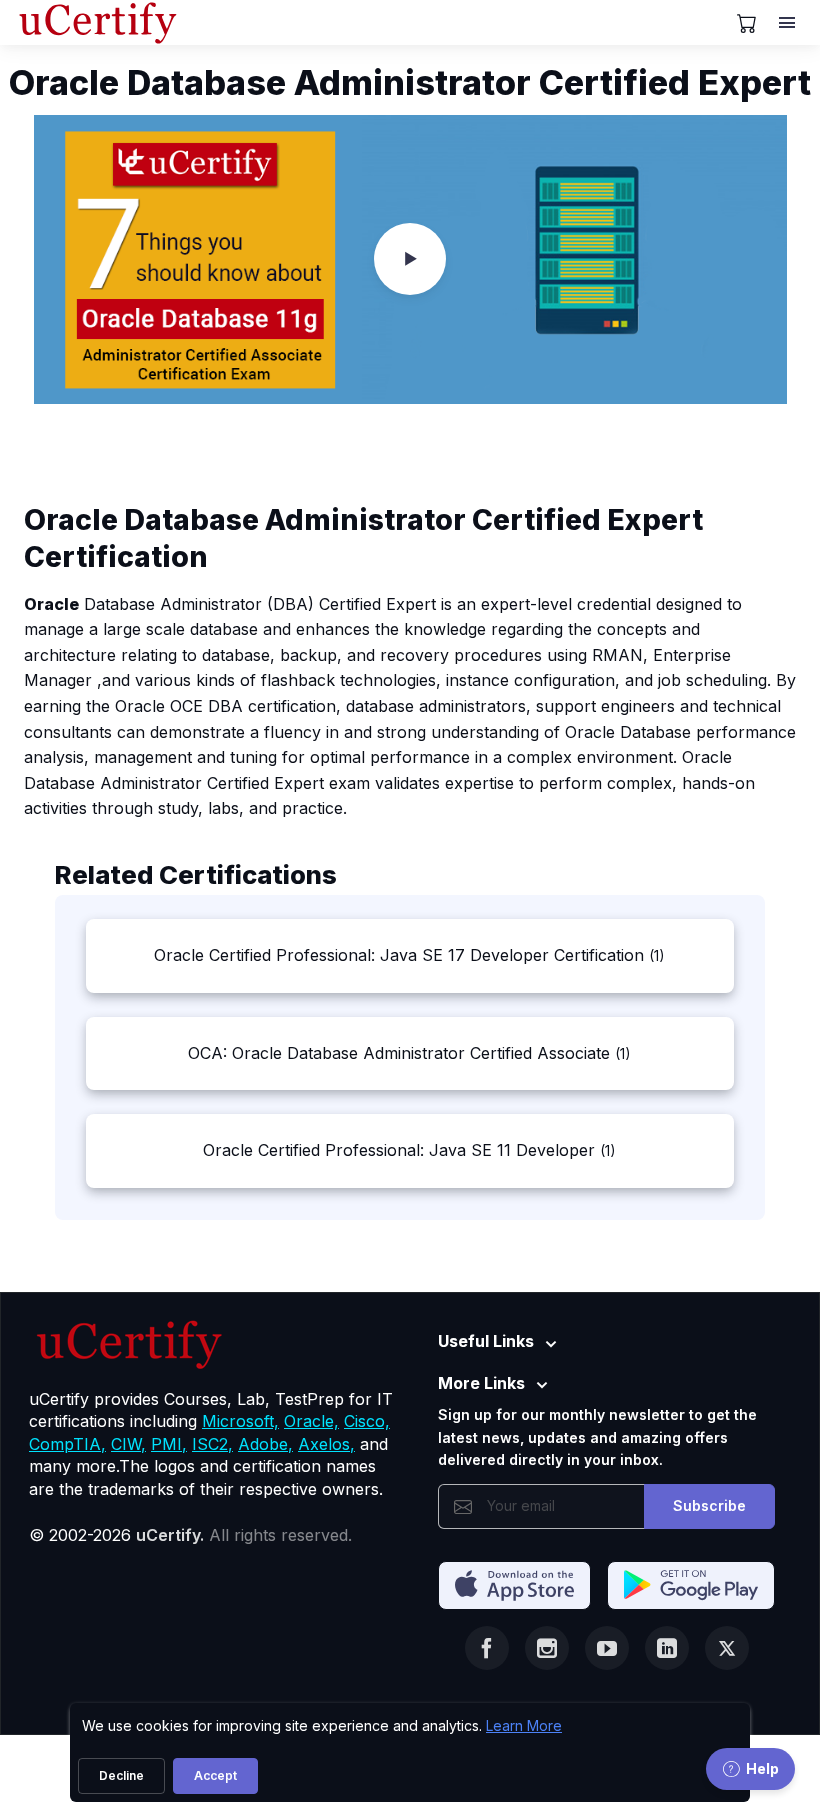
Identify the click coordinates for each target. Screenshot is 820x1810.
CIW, (128, 1444)
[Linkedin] (667, 1648)
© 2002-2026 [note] (190, 1535)
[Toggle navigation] (789, 23)
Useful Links (486, 1341)
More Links (481, 1383)
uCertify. (170, 1535)
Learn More (524, 1725)
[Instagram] (547, 1648)
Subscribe (709, 1505)
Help (762, 1768)
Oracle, (311, 1421)
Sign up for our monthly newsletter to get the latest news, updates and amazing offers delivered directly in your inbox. (597, 1437)
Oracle (51, 604)
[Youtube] (607, 1648)
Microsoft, (240, 1421)
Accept (215, 1775)
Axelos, (326, 1444)
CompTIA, (67, 1444)
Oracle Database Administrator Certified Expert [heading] (410, 82)
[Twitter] (727, 1648)
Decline (121, 1775)
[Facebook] (487, 1648)
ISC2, (212, 1444)
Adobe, (265, 1444)
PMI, (169, 1444)
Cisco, (367, 1421)
